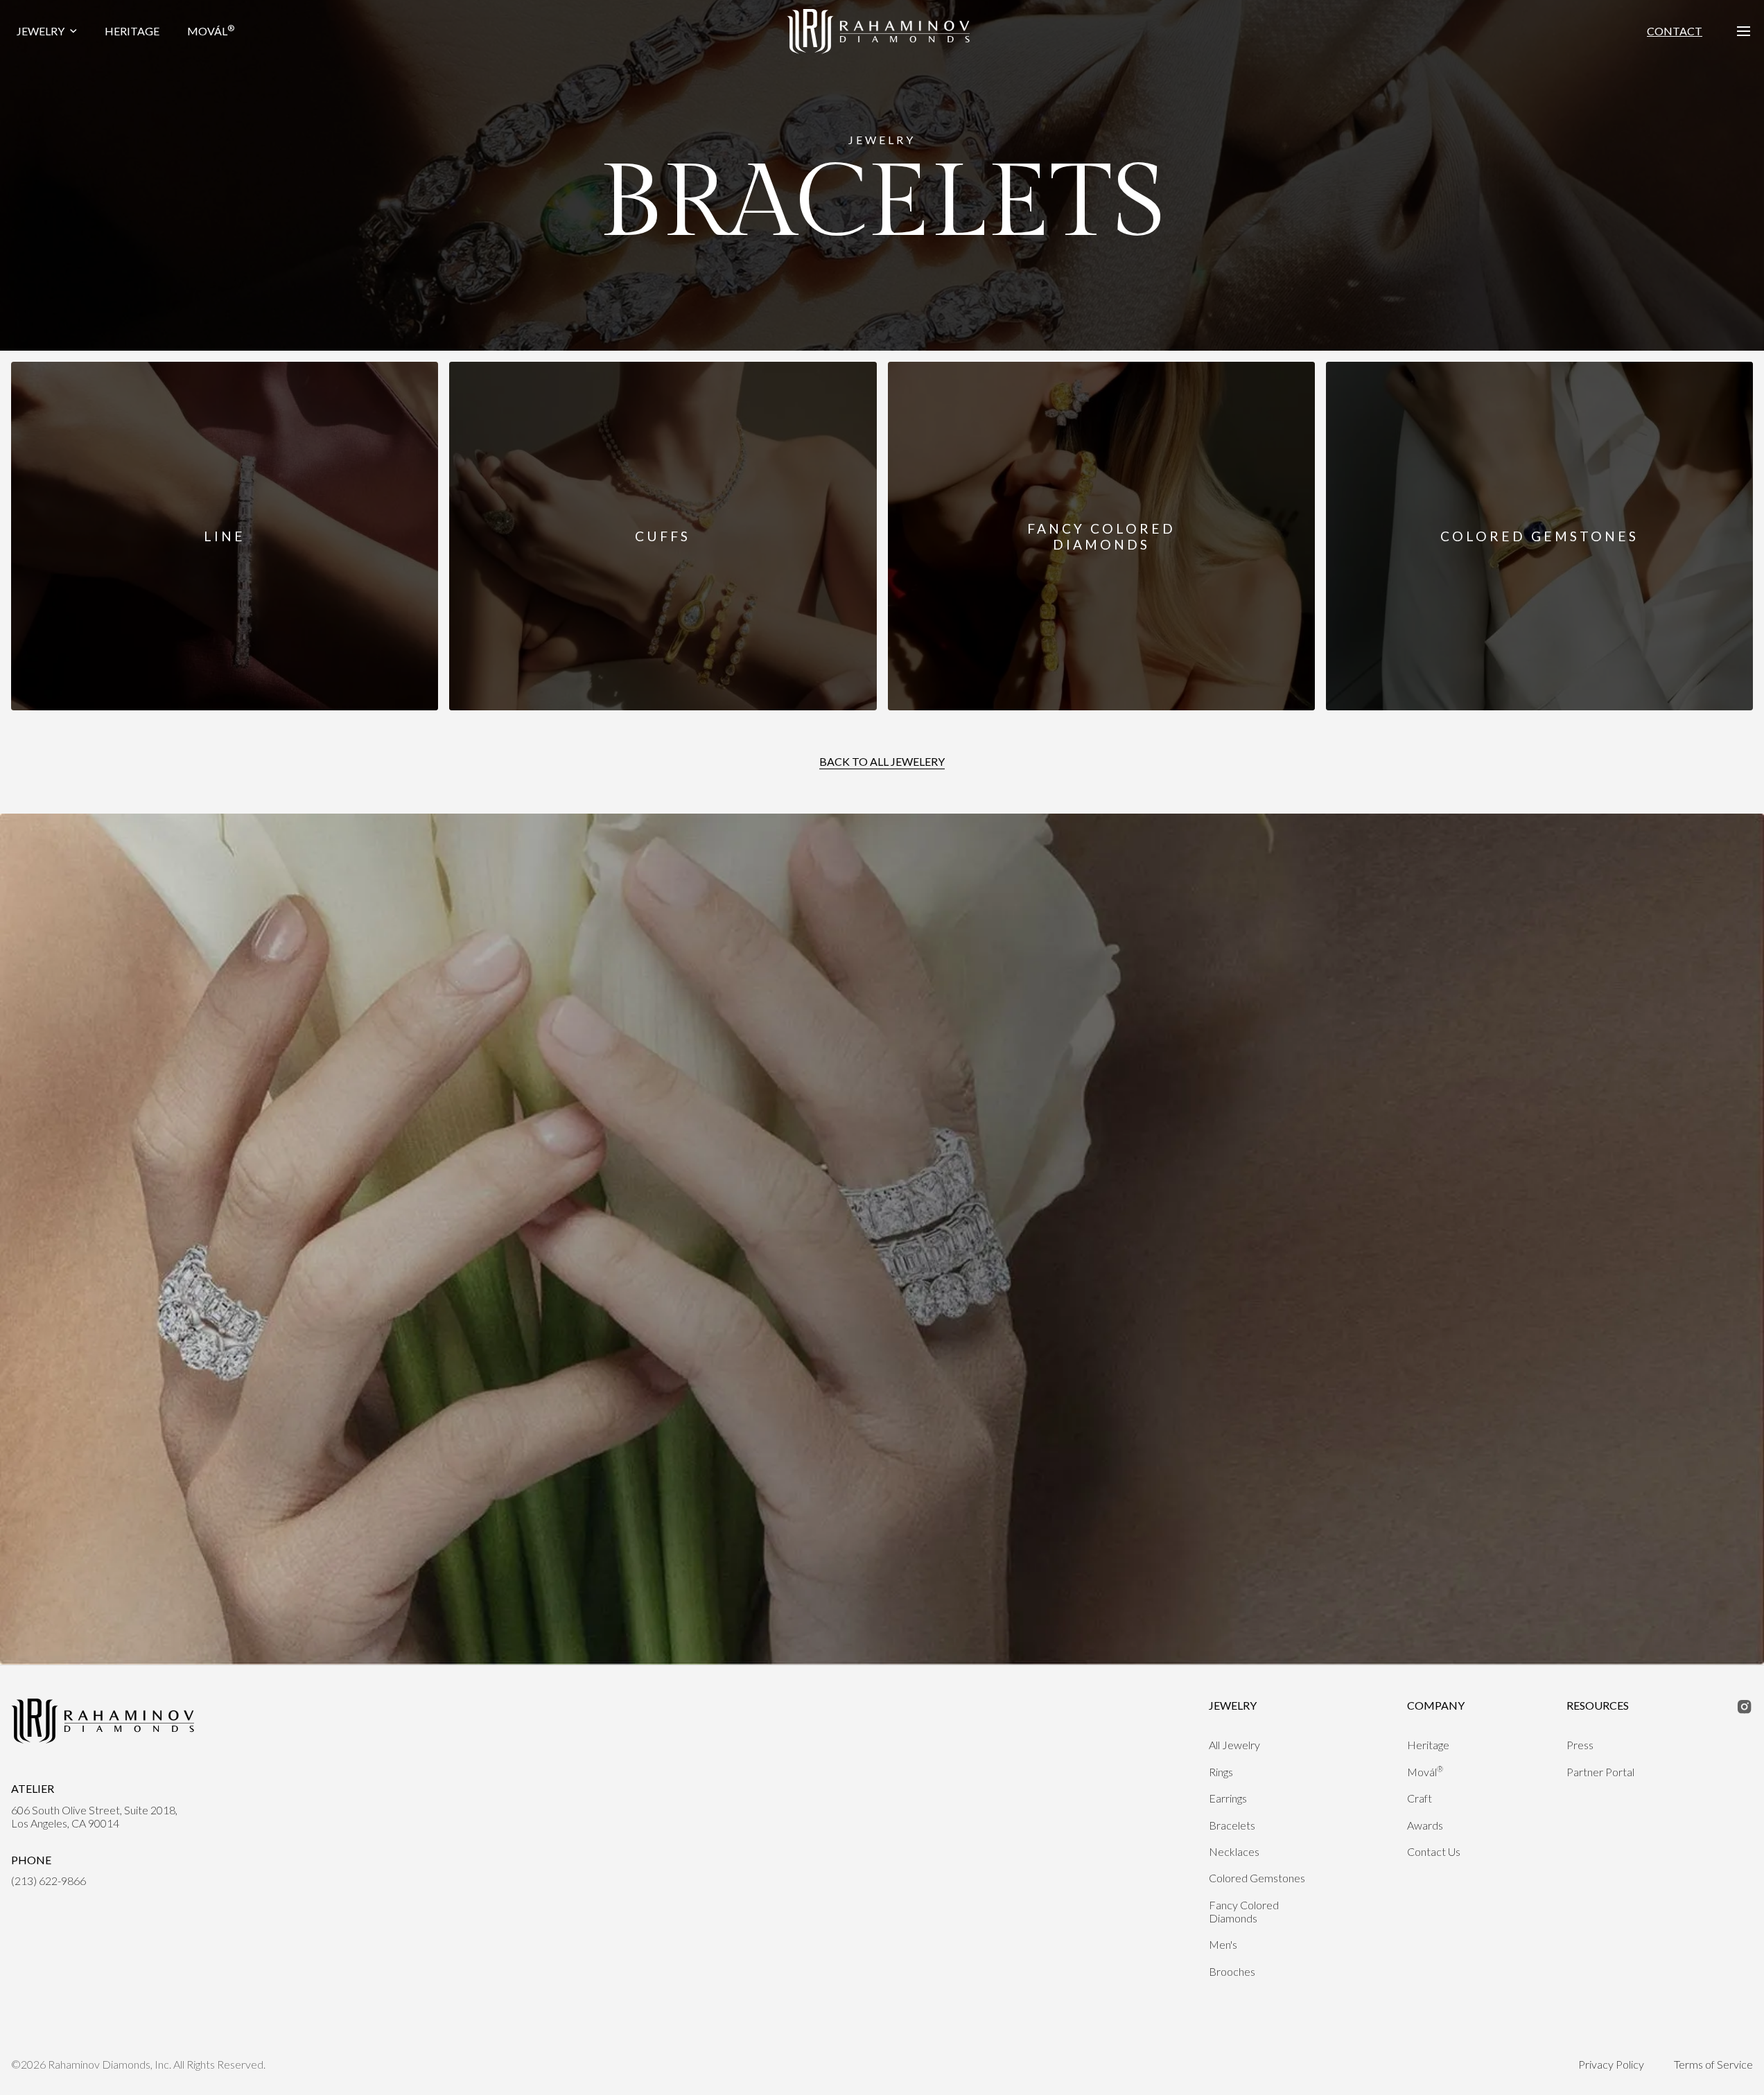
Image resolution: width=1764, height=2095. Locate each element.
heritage (132, 31)
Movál (211, 30)
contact (1675, 31)
